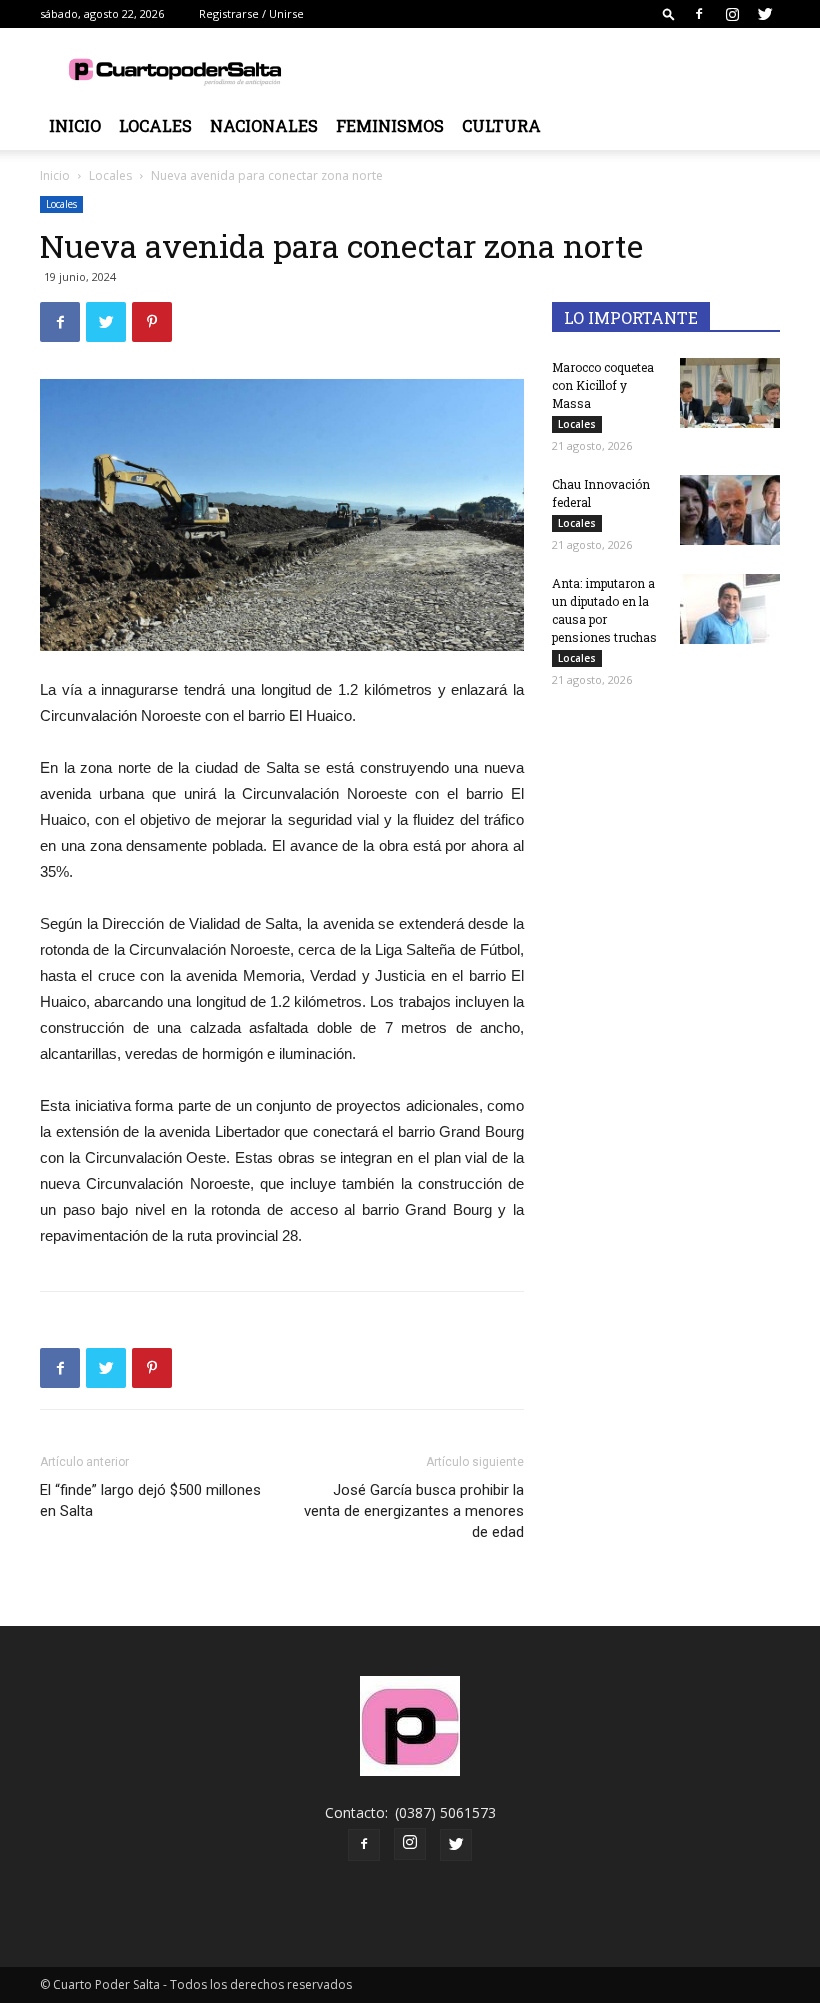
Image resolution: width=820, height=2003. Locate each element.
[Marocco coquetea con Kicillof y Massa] (730, 393)
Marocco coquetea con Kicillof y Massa (603, 385)
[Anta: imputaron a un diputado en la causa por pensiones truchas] (730, 609)
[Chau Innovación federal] (730, 510)
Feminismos (390, 125)
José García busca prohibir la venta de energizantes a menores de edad (414, 1511)
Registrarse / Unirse (251, 13)
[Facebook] (699, 14)
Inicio (75, 125)
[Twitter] (765, 14)
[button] (669, 13)
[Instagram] (732, 14)
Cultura (501, 125)
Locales (155, 125)
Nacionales (264, 125)
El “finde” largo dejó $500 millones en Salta (150, 1500)
